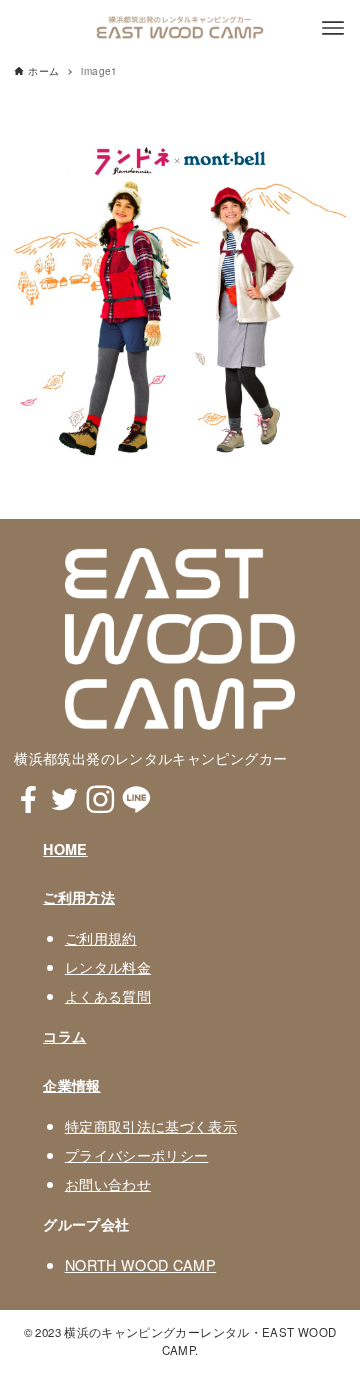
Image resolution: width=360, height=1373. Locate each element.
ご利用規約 (101, 937)
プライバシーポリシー (137, 1154)
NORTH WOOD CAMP (140, 1264)
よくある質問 (108, 995)
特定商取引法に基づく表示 (151, 1125)
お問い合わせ (108, 1183)
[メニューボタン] (333, 28)
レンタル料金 (108, 966)
